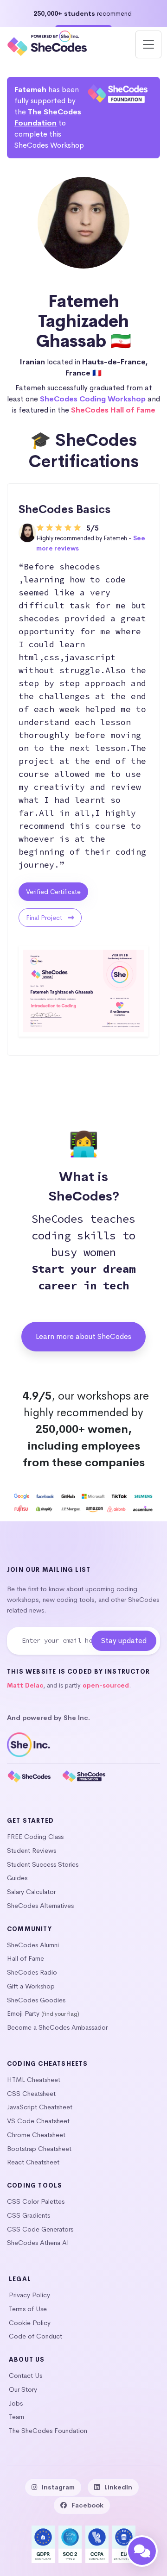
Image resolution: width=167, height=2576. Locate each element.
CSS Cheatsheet (31, 2094)
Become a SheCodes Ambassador (57, 2027)
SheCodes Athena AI (38, 2243)
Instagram (58, 2487)
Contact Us (26, 2376)
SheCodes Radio (32, 1972)
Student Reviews (32, 1851)
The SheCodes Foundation (48, 2431)
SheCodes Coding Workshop (93, 399)
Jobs (16, 2403)
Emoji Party (23, 2013)
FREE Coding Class (35, 1837)
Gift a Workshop (31, 1986)
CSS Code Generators (40, 2229)
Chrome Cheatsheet (36, 2135)
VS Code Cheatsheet (38, 2121)
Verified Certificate (53, 892)
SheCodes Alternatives (40, 1906)
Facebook (87, 2505)
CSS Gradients (29, 2215)
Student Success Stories (43, 1864)
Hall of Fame (26, 1958)
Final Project (45, 918)
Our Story (23, 2389)
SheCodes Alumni (33, 1945)
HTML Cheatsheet (34, 2080)
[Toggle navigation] (148, 44)
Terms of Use (28, 2309)
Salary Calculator (31, 1892)
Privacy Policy (29, 2295)
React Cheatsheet (33, 2162)
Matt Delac (25, 1685)
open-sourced (106, 1685)
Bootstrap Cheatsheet (39, 2149)
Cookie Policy (30, 2323)
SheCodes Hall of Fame (113, 410)
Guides (17, 1878)
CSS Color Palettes (36, 2201)
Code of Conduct (35, 2336)
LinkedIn (118, 2487)
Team (16, 2417)
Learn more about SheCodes (83, 1336)
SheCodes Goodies (36, 2000)
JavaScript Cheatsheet (40, 2107)
